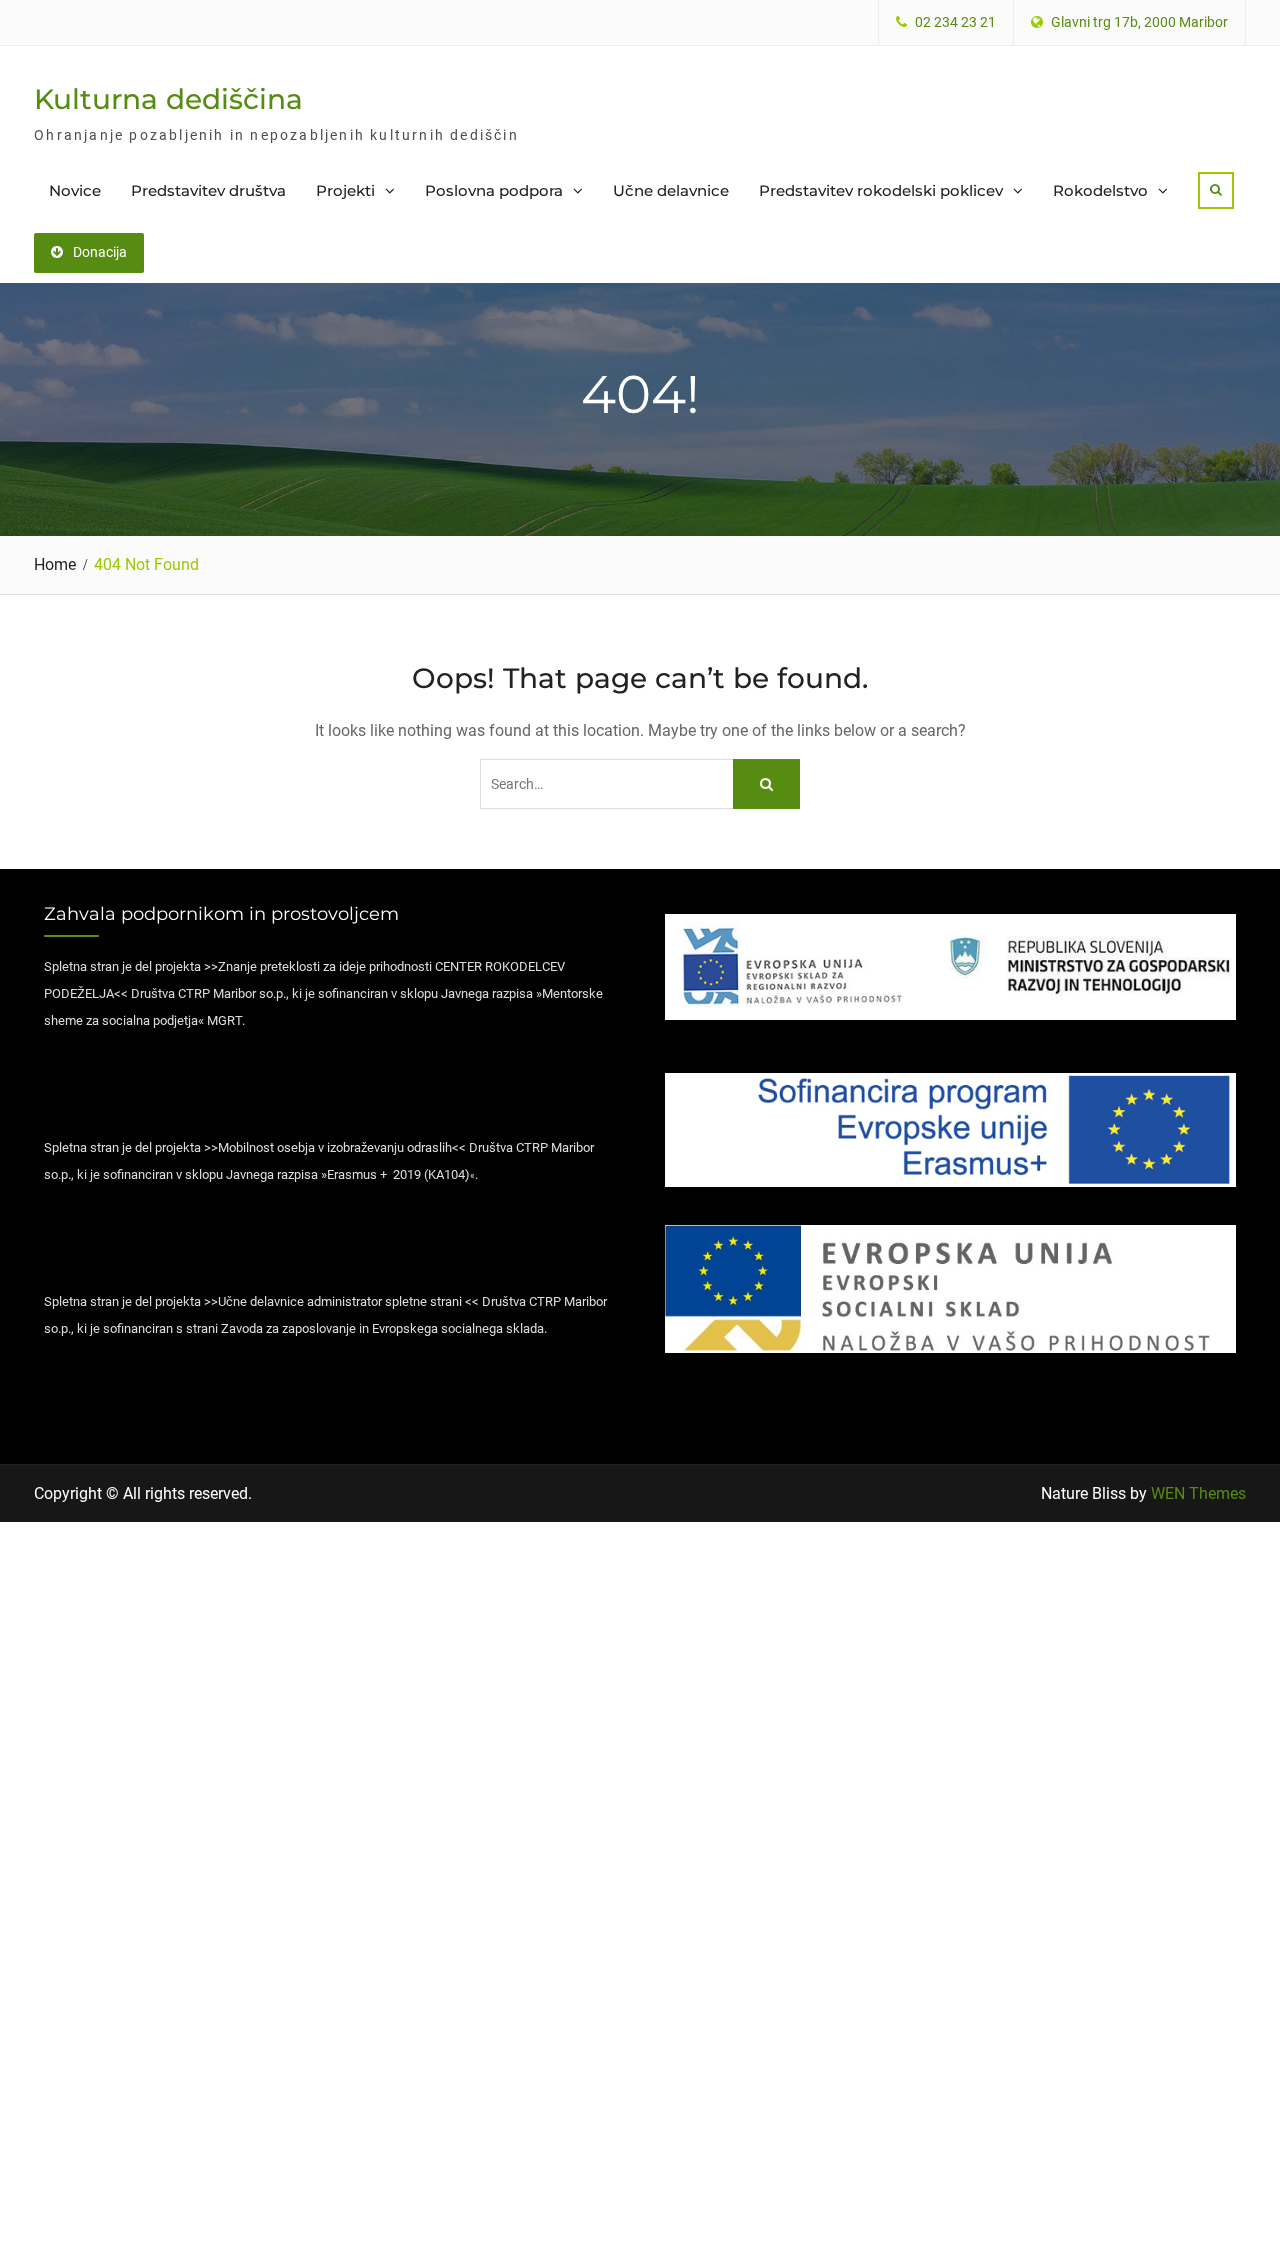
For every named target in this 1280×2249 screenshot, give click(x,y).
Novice (75, 190)
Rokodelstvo (1100, 190)
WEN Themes (1198, 1493)
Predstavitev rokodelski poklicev (881, 190)
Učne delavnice (671, 190)
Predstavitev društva (208, 190)
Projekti (345, 190)
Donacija (100, 252)
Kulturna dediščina (168, 99)
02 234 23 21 (955, 22)
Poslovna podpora (494, 190)
